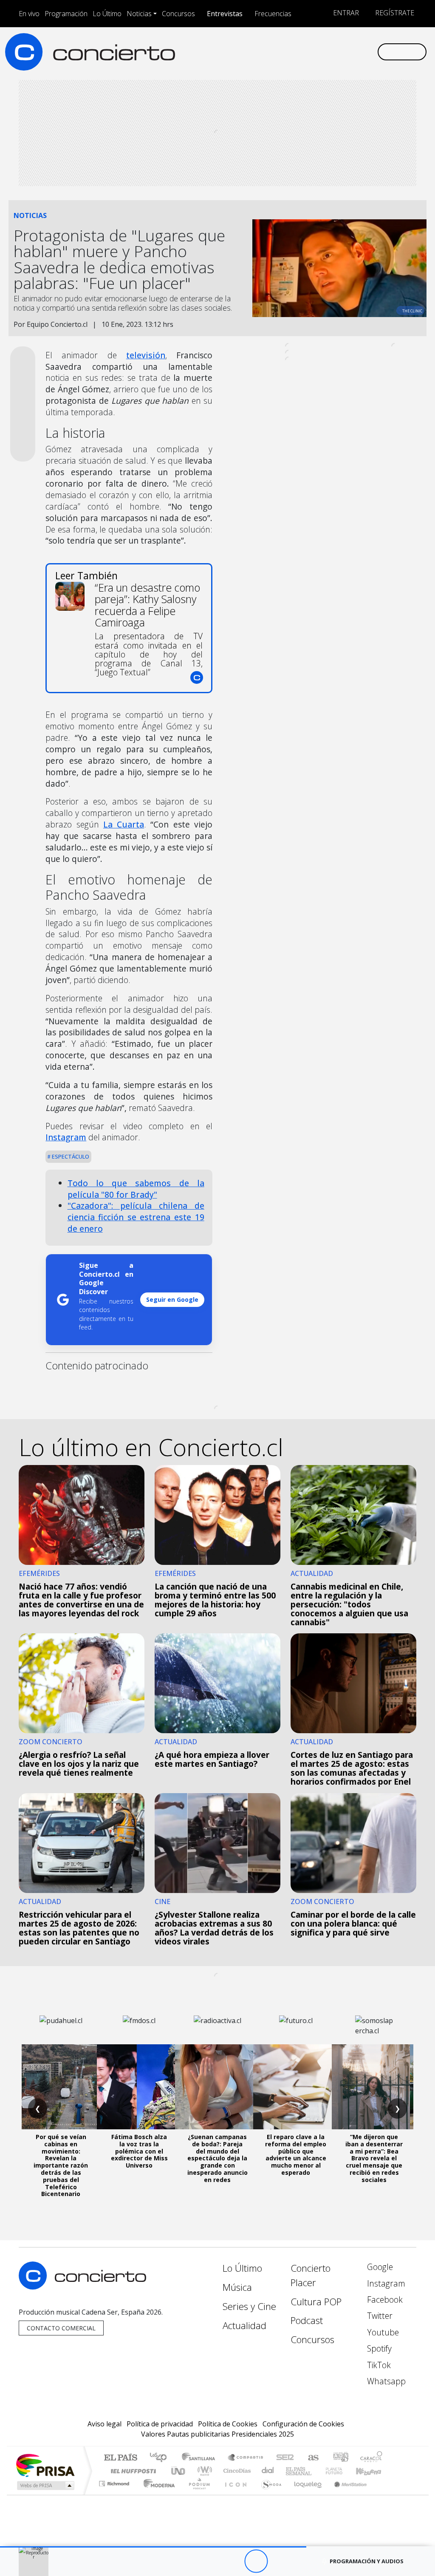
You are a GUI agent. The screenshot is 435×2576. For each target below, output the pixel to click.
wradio (203, 2471)
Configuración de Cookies (303, 2424)
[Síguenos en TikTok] (357, 51)
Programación (66, 14)
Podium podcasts (115, 2481)
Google (379, 2267)
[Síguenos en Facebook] (302, 51)
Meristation (346, 2494)
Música (237, 2287)
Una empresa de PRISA (45, 2465)
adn (340, 2458)
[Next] (303, 2561)
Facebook (384, 2300)
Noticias (139, 14)
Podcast (307, 2320)
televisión (146, 355)
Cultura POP (316, 2302)
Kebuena (373, 2471)
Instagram (66, 1137)
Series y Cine (249, 2306)
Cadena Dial (342, 2471)
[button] (153, 2547)
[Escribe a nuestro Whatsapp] (370, 51)
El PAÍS (120, 2458)
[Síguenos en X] (316, 51)
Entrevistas (225, 14)
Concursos (178, 14)
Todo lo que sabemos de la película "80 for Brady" (136, 1189)
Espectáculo (70, 1156)
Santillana (201, 2458)
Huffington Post (132, 2471)
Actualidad (244, 2325)
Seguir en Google (172, 1299)
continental (268, 2471)
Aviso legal (105, 2424)
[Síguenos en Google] (275, 51)
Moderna (157, 2494)
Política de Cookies (228, 2424)
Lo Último (107, 14)
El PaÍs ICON (234, 2494)
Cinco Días (236, 2471)
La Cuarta (124, 824)
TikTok (378, 2365)
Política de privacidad (160, 2424)
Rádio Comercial (384, 2494)
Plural (197, 2494)
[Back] (209, 2561)
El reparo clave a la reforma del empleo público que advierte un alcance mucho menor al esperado (296, 2155)
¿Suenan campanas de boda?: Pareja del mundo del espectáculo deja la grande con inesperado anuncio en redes (217, 2158)
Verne (316, 2471)
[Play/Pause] (256, 2561)
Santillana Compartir (246, 2458)
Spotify (378, 2348)
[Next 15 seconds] (279, 2561)
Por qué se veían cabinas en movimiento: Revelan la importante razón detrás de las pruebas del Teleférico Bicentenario (61, 2165)
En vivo (29, 14)
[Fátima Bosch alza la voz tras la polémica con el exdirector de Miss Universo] (139, 2087)
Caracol (371, 2458)
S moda (268, 2494)
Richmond (115, 2494)
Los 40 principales (161, 2458)
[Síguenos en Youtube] (330, 51)
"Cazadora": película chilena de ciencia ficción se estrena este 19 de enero (136, 1217)
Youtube (382, 2332)
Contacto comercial (61, 2328)
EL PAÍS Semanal (291, 2471)
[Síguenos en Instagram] (289, 51)
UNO (179, 2471)
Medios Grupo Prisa (45, 2485)
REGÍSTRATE (394, 13)
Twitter (379, 2316)
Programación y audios (367, 2561)
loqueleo (305, 2494)
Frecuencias (273, 14)
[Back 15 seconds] (233, 2561)
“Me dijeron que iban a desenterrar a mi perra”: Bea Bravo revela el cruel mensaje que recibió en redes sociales (374, 2158)
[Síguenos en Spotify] (343, 51)
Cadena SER (285, 2458)
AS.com (312, 2458)
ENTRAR (345, 13)
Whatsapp (385, 2381)
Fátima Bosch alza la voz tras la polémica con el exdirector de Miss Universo (139, 2151)
